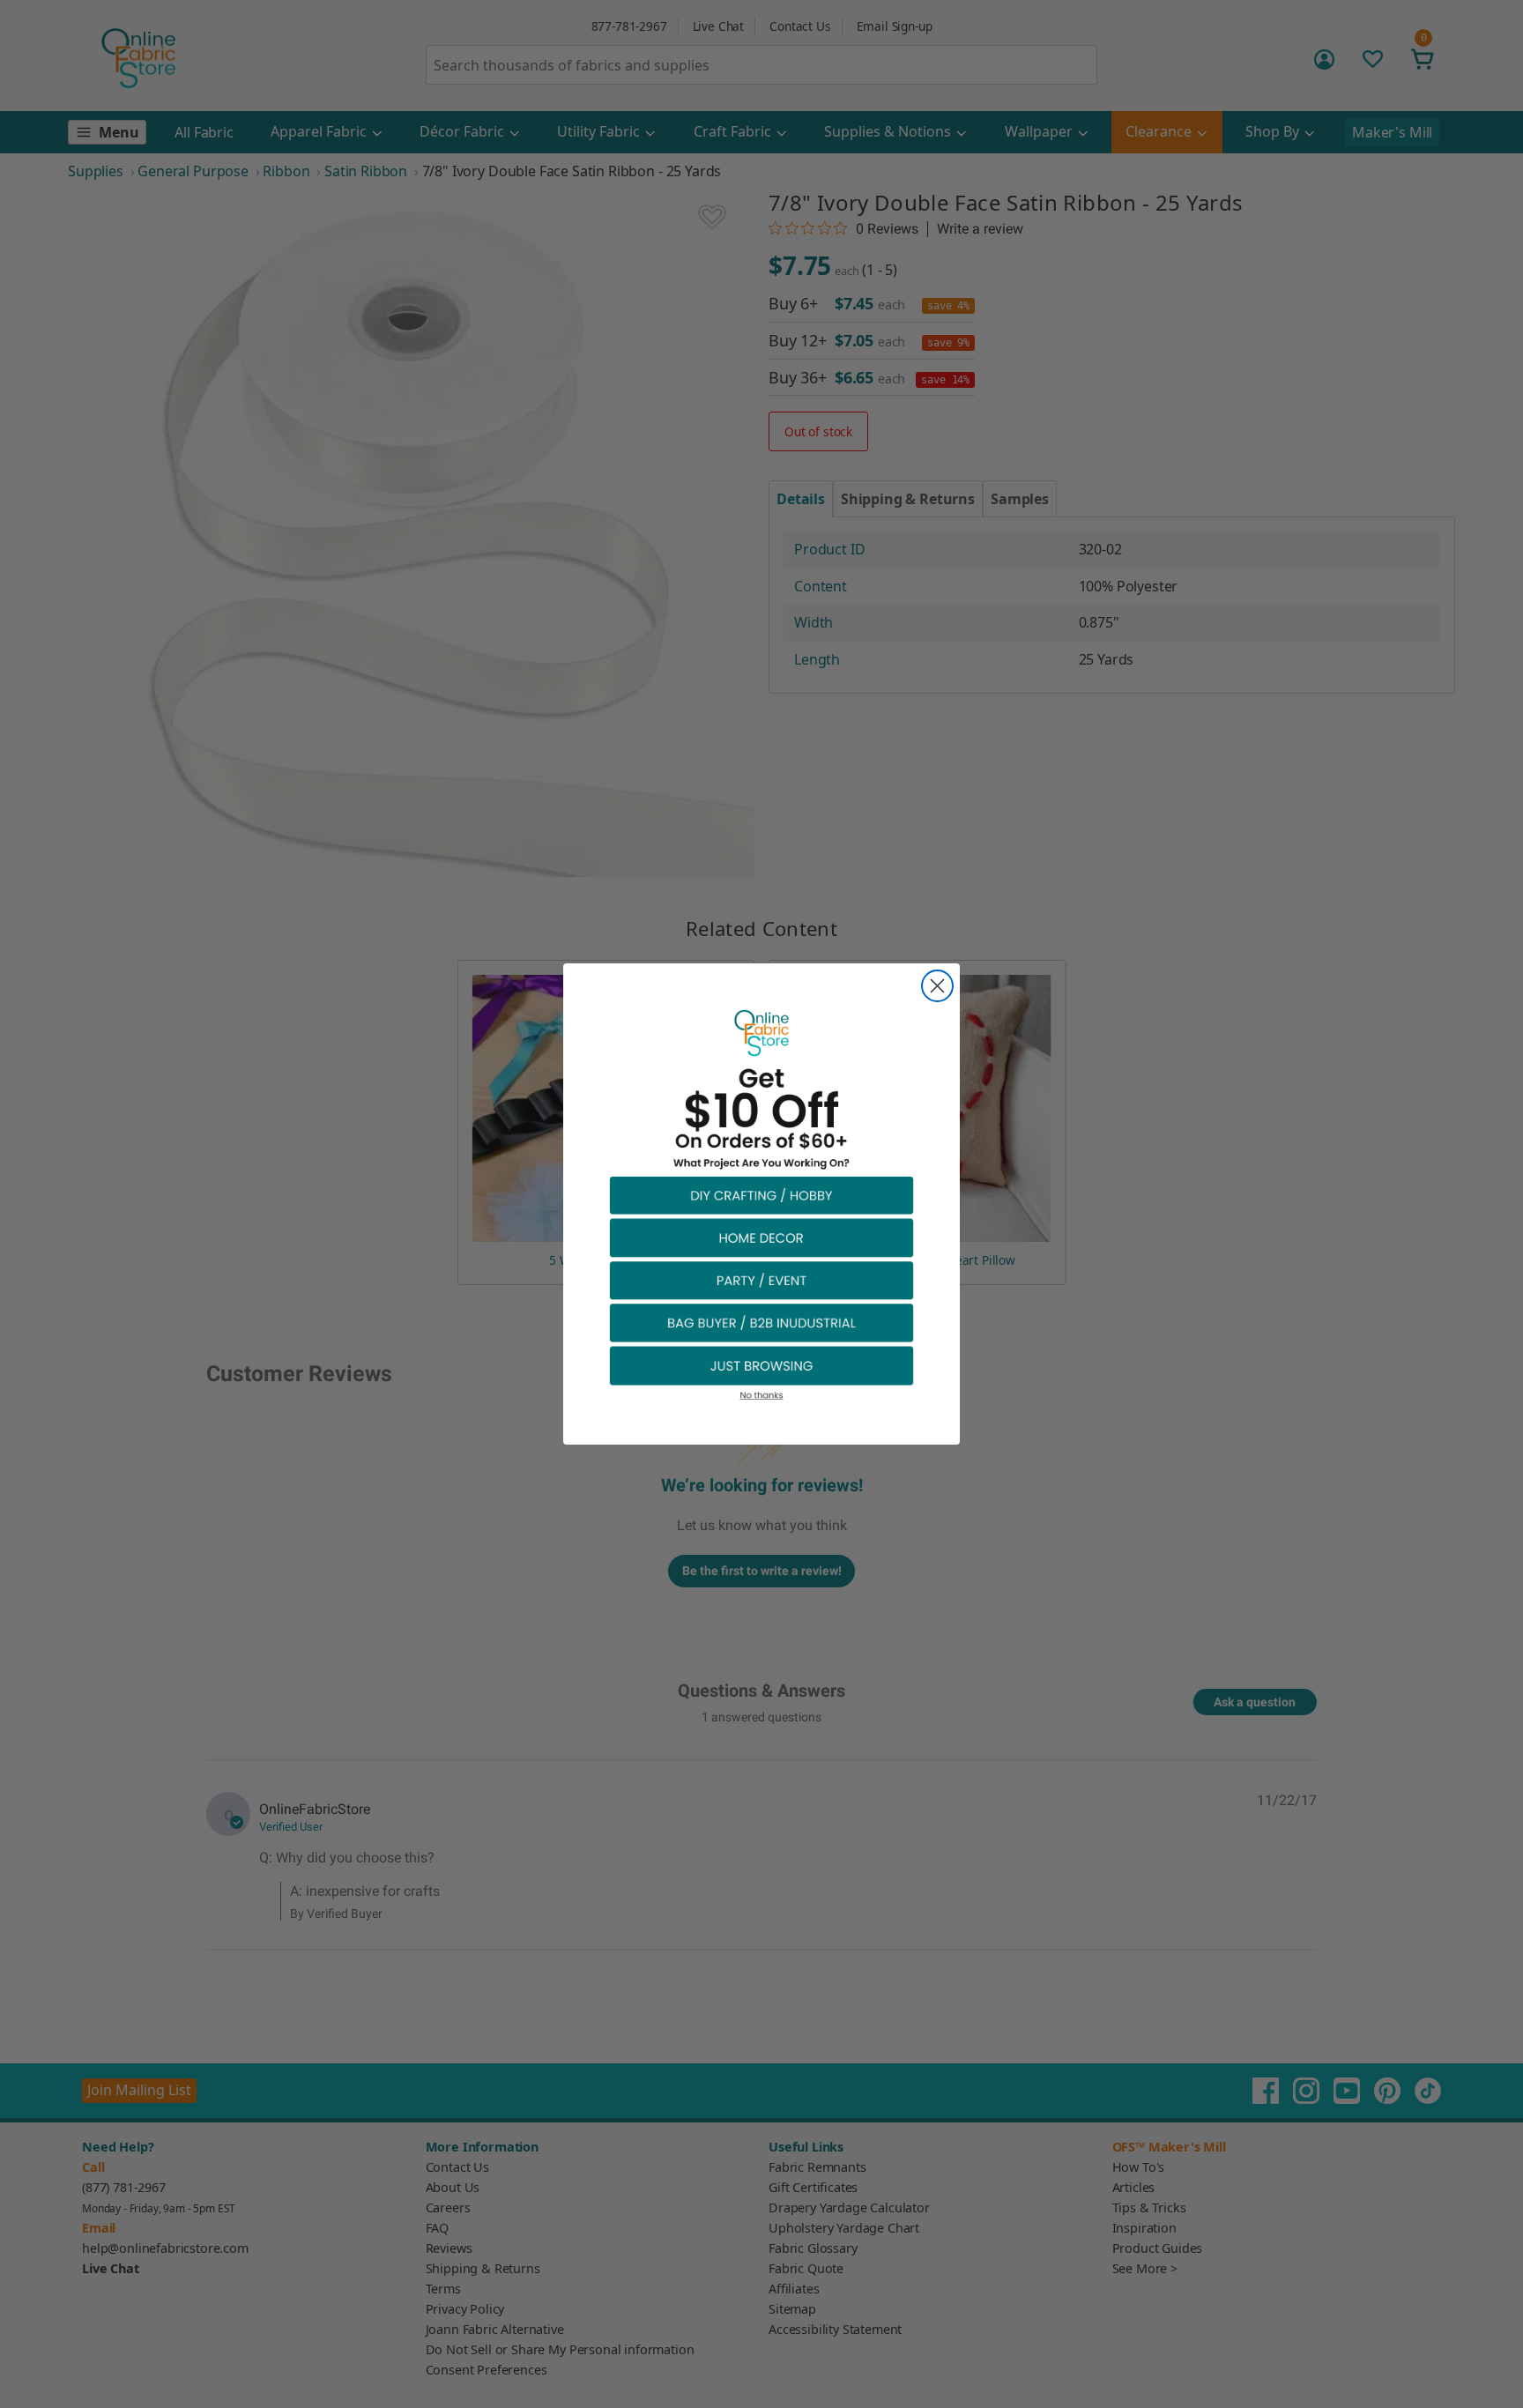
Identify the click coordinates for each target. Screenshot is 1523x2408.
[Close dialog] (937, 986)
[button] (761, 1195)
